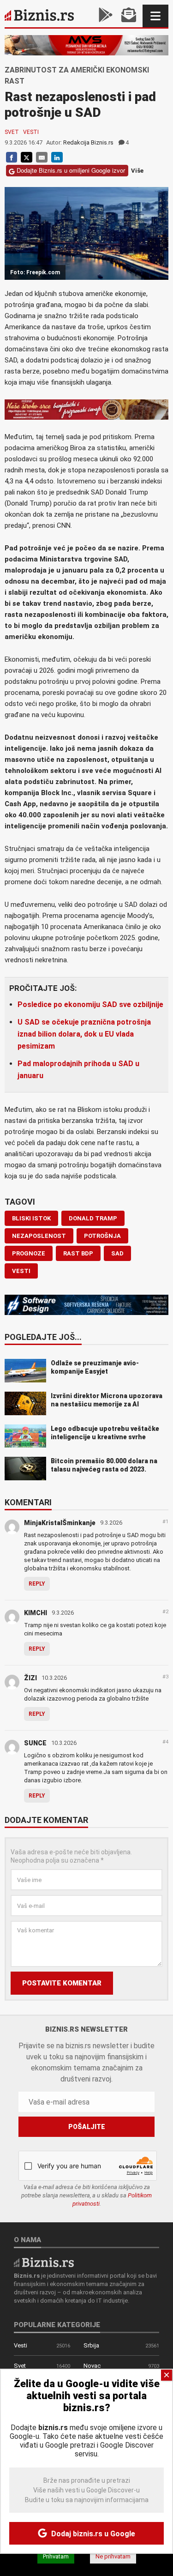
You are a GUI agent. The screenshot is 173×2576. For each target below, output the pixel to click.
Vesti (31, 132)
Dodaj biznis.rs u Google (92, 2534)
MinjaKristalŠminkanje (60, 1523)
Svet (12, 132)
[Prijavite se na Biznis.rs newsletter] (129, 16)
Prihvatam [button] (56, 2556)
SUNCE (35, 1743)
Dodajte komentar (46, 1821)
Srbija (91, 2345)
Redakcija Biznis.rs (88, 142)
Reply (37, 1584)
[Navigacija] (155, 16)
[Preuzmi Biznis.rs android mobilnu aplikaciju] (106, 16)
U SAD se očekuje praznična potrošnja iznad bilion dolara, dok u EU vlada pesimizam (84, 1034)
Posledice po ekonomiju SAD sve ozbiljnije (90, 1004)
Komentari (28, 1503)
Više (137, 171)
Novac (92, 2366)
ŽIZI (30, 1678)
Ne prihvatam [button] (113, 2556)
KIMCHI (36, 1613)
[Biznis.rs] (44, 2262)
